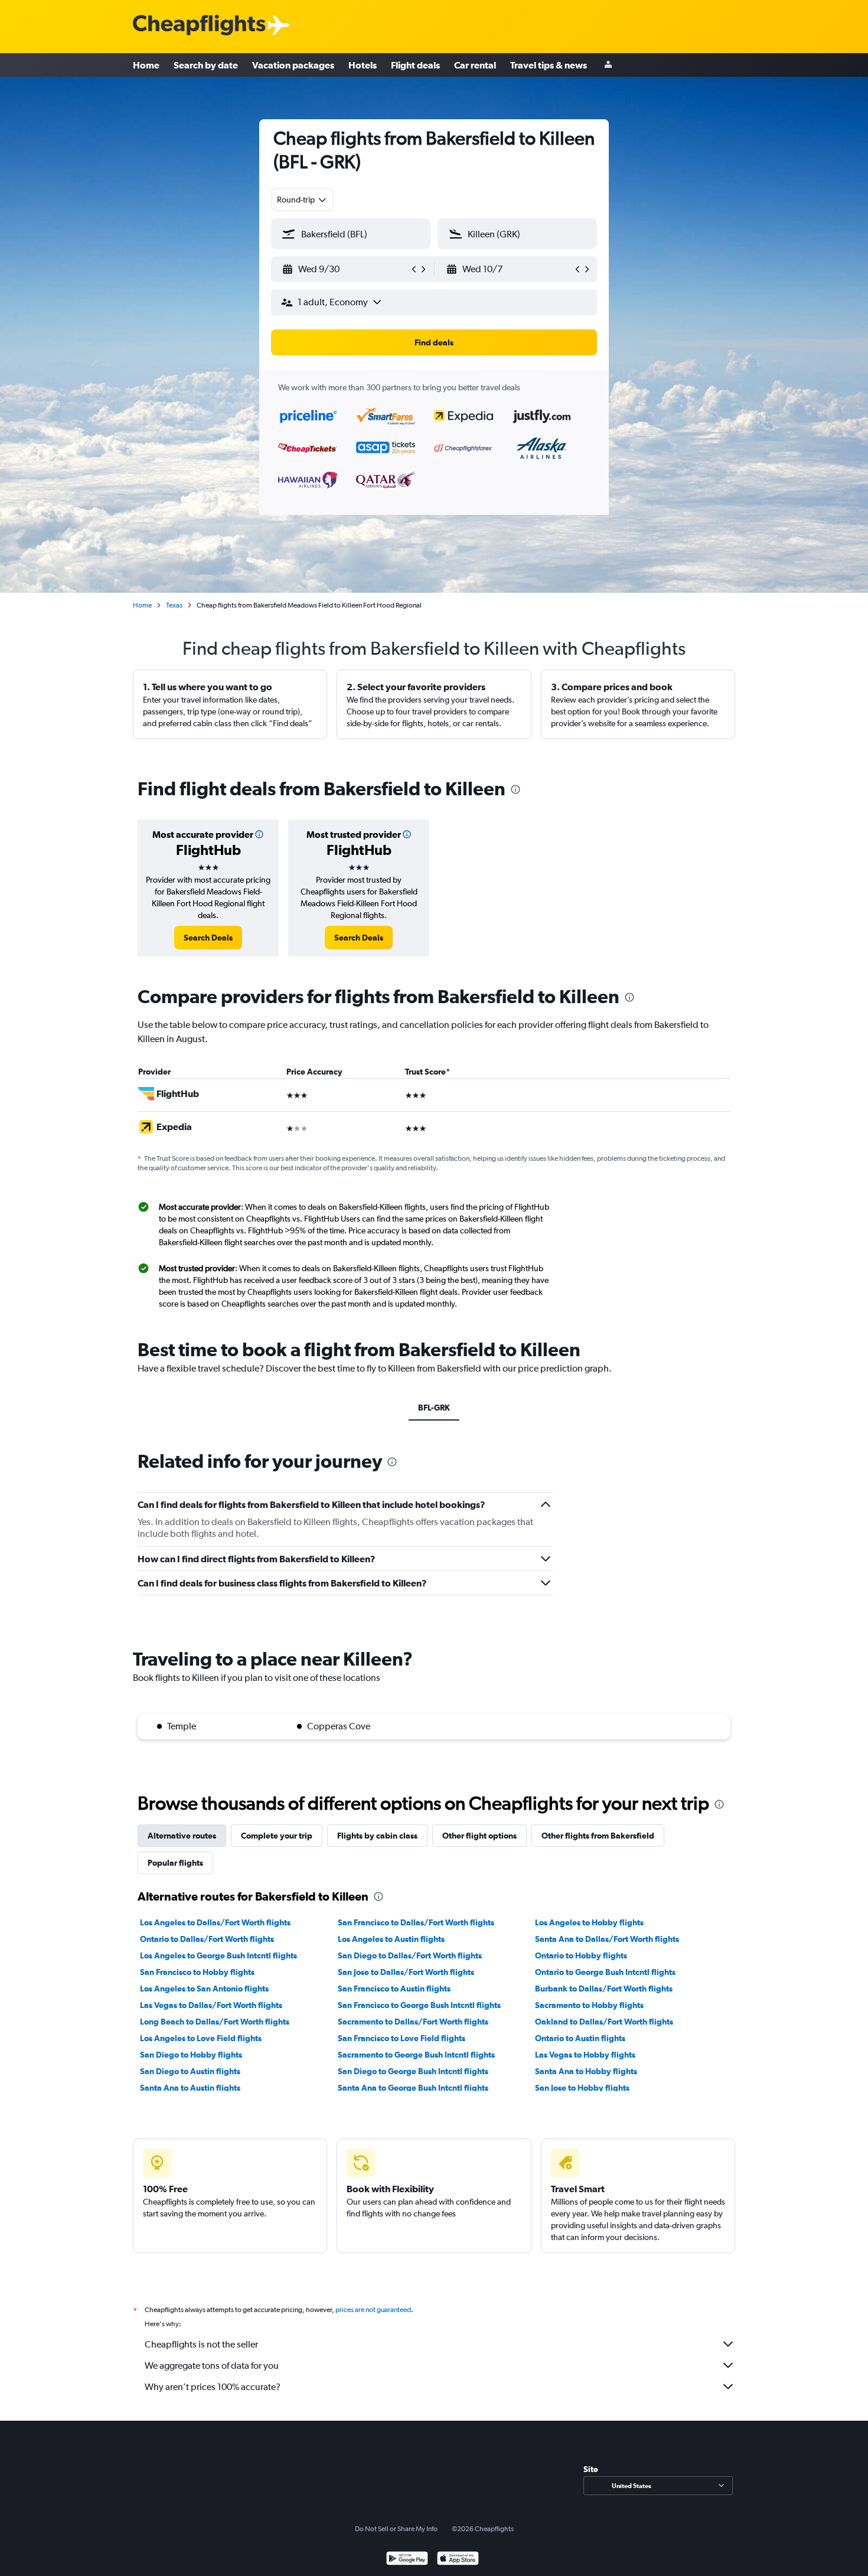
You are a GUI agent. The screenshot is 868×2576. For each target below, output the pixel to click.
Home (146, 65)
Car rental (475, 65)
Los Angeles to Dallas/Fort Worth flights (215, 1922)
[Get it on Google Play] (407, 2560)
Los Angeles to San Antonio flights (204, 1989)
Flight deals (415, 65)
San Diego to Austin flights (190, 2071)
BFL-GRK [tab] (434, 1408)
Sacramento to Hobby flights (589, 2005)
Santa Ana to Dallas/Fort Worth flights (607, 1939)
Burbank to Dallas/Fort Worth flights (604, 1989)
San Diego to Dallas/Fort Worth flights (410, 1955)
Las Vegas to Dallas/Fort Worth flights (211, 2005)
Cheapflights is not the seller (201, 2344)
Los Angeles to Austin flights (391, 1939)
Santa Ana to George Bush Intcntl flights (413, 2088)
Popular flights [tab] (175, 1863)
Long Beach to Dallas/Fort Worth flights (215, 2022)
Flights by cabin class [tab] (377, 1836)
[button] (345, 269)
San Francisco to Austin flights (394, 1989)
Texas (174, 605)
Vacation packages (293, 65)
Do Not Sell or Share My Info (396, 2529)
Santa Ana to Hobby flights (586, 2071)
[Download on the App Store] (458, 2560)
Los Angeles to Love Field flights (201, 2038)
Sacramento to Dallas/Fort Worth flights (413, 2022)
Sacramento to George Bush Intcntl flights (416, 2055)
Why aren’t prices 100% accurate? (213, 2387)
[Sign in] (608, 65)
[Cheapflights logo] (199, 26)
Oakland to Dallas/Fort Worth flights (604, 2022)
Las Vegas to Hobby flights (585, 2055)
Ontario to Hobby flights (581, 1955)
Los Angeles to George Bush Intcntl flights (218, 1955)
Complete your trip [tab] (277, 1836)
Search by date (206, 65)
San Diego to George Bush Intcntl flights (413, 2071)
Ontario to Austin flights (580, 2038)
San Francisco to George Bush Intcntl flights (419, 2005)
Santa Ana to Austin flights (190, 2088)
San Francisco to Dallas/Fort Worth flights (416, 1922)
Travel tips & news (549, 65)
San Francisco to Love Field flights (402, 2038)
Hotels (363, 65)
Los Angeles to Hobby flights (589, 1922)
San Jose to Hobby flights (582, 2088)
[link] (208, 938)
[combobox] (302, 200)
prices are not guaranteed (373, 2310)
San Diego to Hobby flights (191, 2055)
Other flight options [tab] (479, 1836)
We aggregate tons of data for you (212, 2366)
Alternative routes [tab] (182, 1836)
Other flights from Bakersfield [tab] (598, 1836)
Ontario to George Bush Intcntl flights (605, 1972)
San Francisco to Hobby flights (197, 1972)
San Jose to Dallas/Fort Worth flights (406, 1972)
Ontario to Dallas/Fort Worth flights (207, 1939)
